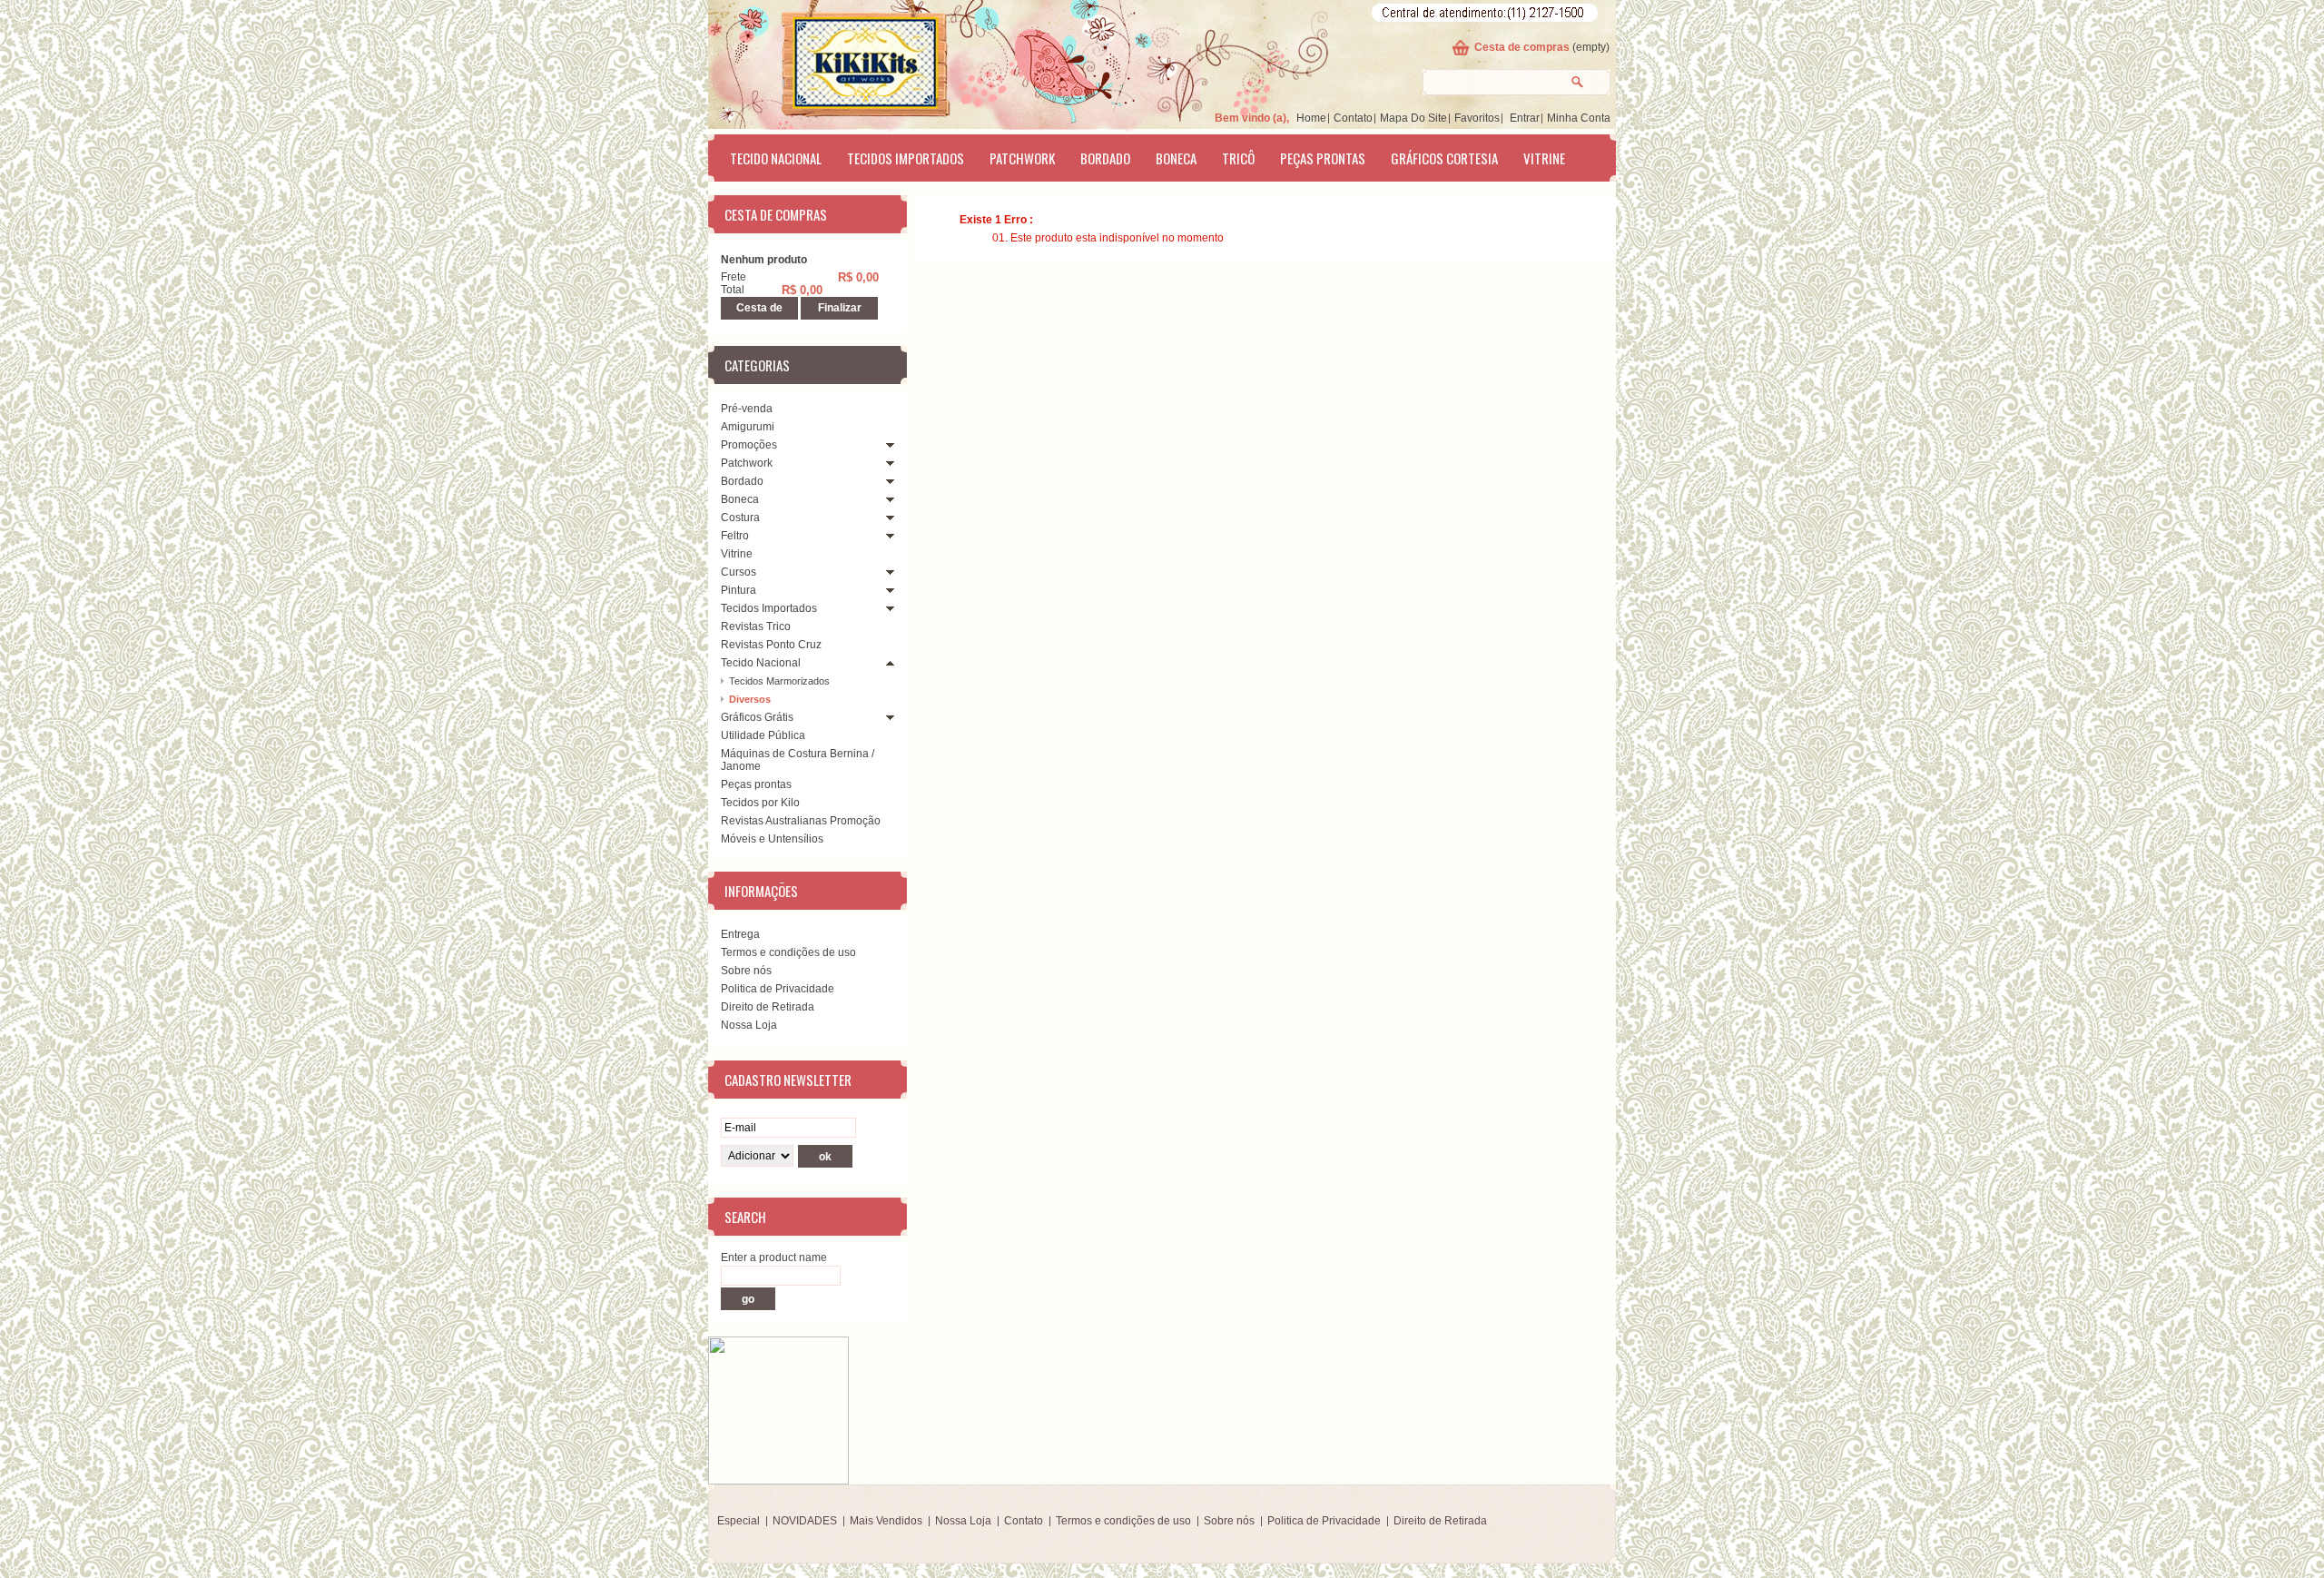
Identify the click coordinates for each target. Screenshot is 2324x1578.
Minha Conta (1579, 118)
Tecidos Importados (906, 158)
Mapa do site (1413, 118)
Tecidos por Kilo (760, 803)
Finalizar (840, 308)
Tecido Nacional (776, 158)
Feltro (735, 536)
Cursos (739, 572)
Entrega (740, 934)
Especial (739, 1521)
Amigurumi (748, 427)
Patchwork (1022, 158)
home (1311, 118)
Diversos (750, 699)
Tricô (1238, 158)
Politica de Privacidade (778, 989)
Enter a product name (774, 1257)
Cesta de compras (1522, 47)
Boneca (1176, 158)
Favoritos (1477, 118)
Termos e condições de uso (788, 952)
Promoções (749, 445)
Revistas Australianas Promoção (801, 821)
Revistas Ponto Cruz (771, 645)
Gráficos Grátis (757, 717)
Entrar (1525, 118)
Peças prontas (1323, 158)
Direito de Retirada (768, 1007)
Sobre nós (746, 971)
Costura (740, 518)
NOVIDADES (805, 1521)
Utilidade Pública (763, 735)
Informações (761, 891)
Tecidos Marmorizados (779, 681)
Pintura (739, 590)
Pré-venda (747, 409)
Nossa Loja (749, 1025)
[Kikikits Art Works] (841, 61)
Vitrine (1544, 158)
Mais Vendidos (886, 1521)
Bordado (1105, 158)
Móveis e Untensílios (772, 839)
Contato (1353, 118)
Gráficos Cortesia (1444, 158)
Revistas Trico (756, 626)
